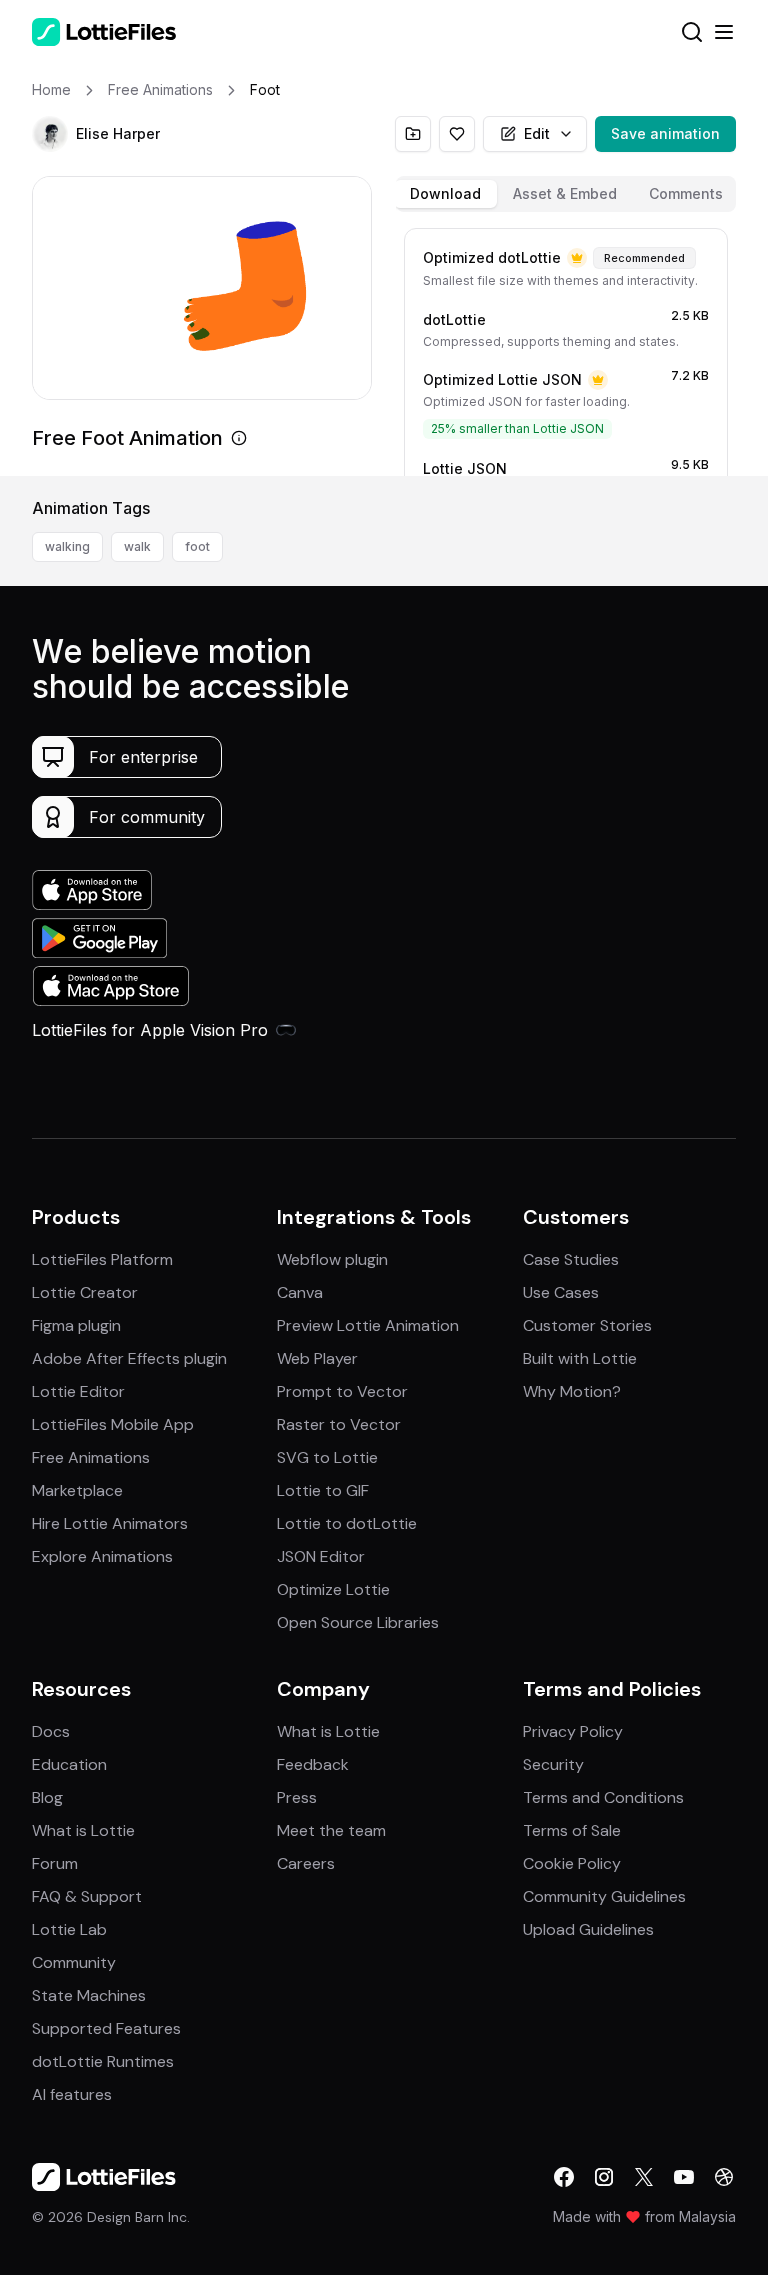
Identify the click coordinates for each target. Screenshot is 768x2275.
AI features (72, 2094)
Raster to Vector (339, 1424)
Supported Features (106, 2028)
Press (297, 1797)
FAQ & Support (87, 1896)
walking (67, 546)
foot (197, 546)
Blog (47, 1797)
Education (69, 1764)
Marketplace (77, 1490)
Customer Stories (587, 1325)
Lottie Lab (69, 1929)
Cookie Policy (572, 1863)
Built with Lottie (580, 1358)
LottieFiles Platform (102, 1259)
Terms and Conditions (603, 1797)
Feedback (313, 1764)
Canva (300, 1292)
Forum (55, 1863)
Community (74, 1962)
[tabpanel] (566, 348)
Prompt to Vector (342, 1391)
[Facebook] (564, 2177)
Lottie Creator (85, 1292)
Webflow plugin (332, 1259)
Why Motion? (572, 1391)
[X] (644, 2177)
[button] (50, 134)
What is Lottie (83, 1830)
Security (553, 1764)
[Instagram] (604, 2177)
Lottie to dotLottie (347, 1523)
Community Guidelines (604, 1896)
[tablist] (566, 194)
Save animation (665, 133)
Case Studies (571, 1259)
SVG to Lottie (327, 1457)
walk (137, 546)
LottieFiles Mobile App (113, 1424)
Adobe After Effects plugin (129, 1358)
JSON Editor (321, 1556)
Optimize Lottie (333, 1589)
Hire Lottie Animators (110, 1523)
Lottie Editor (78, 1391)
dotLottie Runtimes (103, 2061)
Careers (306, 1863)
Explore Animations (102, 1556)
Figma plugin (76, 1325)
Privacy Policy (573, 1731)
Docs (51, 1731)
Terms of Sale (572, 1830)
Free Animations (91, 1457)
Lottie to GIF (323, 1490)
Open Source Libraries (358, 1622)
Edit (537, 133)
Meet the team (331, 1830)
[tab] (445, 194)
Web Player (317, 1358)
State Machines (89, 1995)
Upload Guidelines (588, 1929)
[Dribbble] (724, 2177)
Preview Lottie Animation (368, 1325)
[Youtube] (684, 2177)
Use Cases (561, 1292)
